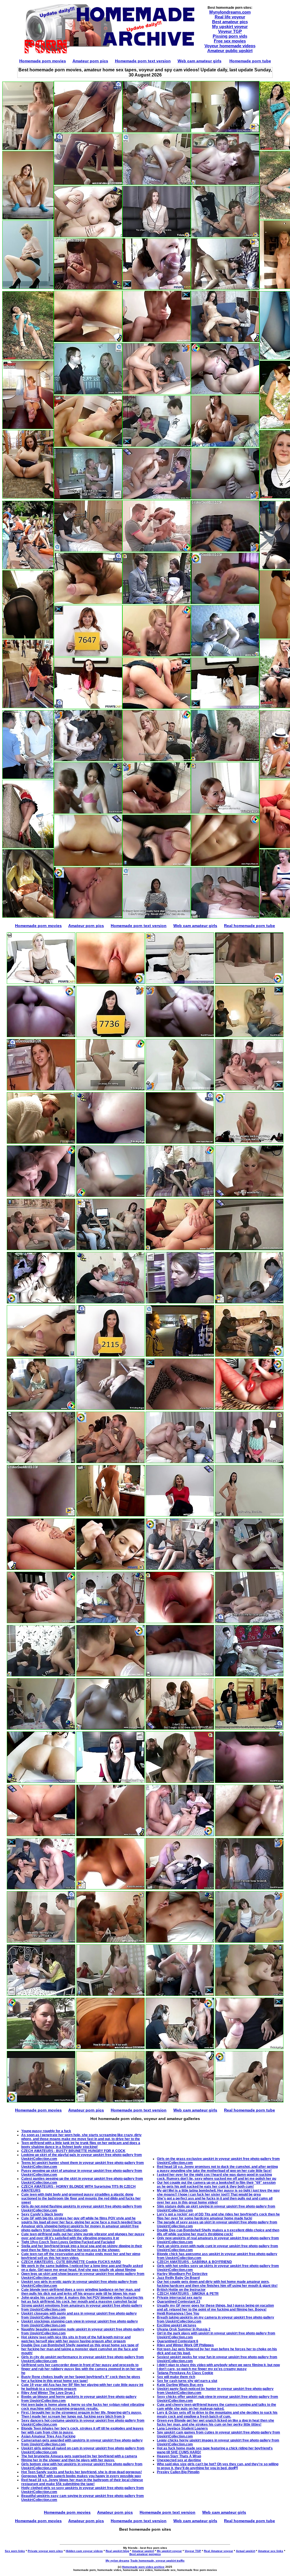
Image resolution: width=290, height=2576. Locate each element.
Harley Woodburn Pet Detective (182, 2274)
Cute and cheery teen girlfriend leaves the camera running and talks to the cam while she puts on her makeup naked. (217, 2407)
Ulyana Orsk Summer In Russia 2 (184, 2329)
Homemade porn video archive (143, 2567)
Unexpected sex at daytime (179, 2460)
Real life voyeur (230, 17)
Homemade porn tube (250, 61)
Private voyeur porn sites (45, 2551)
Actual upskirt (246, 2551)
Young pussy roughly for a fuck (46, 2131)
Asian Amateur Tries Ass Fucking (48, 2436)
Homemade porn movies (43, 61)
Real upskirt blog (117, 2551)
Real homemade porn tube (250, 926)
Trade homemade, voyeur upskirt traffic (157, 2561)
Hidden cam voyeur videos (84, 2551)
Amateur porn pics (90, 61)
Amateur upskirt (143, 2551)
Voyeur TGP (230, 31)
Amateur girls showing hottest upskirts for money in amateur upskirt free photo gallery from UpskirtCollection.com (80, 2228)
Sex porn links (15, 2551)
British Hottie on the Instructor (181, 2290)
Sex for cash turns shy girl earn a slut (187, 2381)
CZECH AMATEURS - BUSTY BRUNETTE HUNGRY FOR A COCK (73, 2151)
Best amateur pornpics (145, 2554)
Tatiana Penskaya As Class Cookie (185, 2373)
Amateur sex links (271, 2551)
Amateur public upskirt (230, 51)
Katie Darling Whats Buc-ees (180, 2385)
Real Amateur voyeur (218, 2551)
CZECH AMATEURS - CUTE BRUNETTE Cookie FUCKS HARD (71, 2262)
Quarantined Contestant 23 (179, 2302)
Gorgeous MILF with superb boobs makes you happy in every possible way (81, 2476)
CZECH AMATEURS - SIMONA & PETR (188, 2294)
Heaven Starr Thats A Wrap (179, 2456)
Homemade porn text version (143, 61)
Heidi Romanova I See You (178, 2313)
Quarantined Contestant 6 (178, 2341)
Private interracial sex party (179, 2298)
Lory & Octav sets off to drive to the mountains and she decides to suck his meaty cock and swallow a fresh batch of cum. (217, 2415)
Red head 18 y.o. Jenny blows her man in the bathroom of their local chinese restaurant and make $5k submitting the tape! (82, 2482)
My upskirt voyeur (230, 26)
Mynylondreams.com (230, 12)
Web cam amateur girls (200, 61)
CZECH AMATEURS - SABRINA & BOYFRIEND (194, 2262)
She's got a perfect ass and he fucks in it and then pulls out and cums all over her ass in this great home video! (215, 2200)
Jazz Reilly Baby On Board (178, 2278)
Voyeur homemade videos (230, 46)
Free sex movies (230, 41)
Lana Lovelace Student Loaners (182, 2428)
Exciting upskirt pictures (177, 2325)
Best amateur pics (230, 22)
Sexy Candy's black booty (42, 2214)
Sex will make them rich (176, 2377)
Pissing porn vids (230, 36)
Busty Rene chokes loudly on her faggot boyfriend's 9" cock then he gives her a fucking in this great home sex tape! (81, 2379)
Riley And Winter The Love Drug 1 (48, 2393)
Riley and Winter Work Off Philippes (185, 2345)
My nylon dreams (118, 2561)
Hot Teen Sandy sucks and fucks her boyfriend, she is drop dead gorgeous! (82, 2472)
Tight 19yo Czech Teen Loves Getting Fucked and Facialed (68, 2242)
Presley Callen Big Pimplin (178, 2472)
